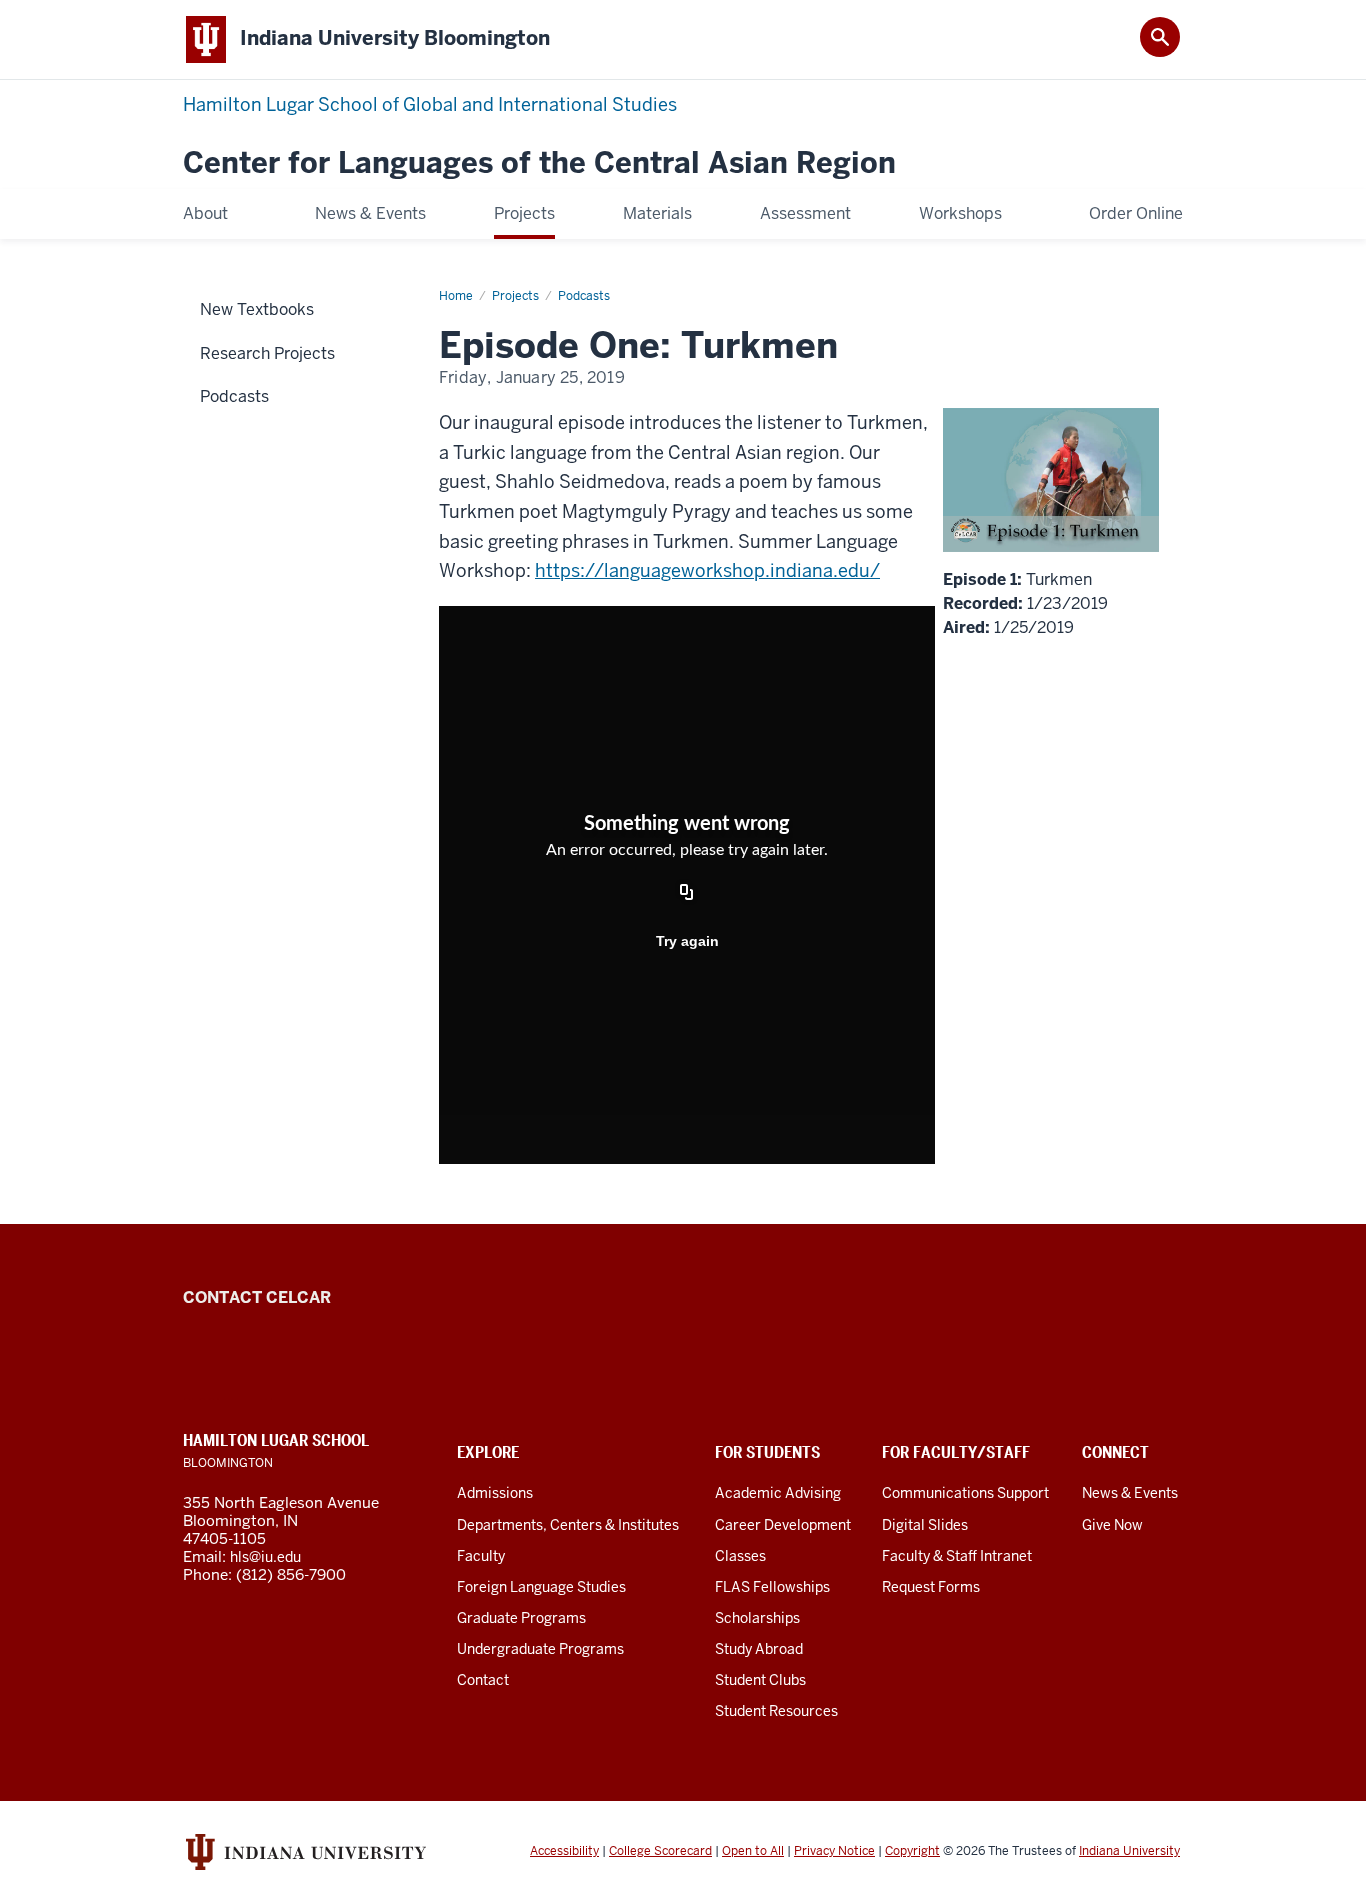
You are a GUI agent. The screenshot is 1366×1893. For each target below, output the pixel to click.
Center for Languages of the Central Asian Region (539, 163)
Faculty (481, 1556)
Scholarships (757, 1618)
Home (456, 296)
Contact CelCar (257, 1297)
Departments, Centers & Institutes (568, 1525)
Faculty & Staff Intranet (957, 1556)
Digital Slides (925, 1525)
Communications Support (965, 1493)
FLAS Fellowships (772, 1587)
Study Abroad (759, 1649)
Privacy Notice (834, 1851)
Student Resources (776, 1711)
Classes (740, 1556)
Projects (515, 296)
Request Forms (931, 1587)
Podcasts (584, 296)
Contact (483, 1680)
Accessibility (564, 1851)
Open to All (753, 1851)
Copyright (912, 1851)
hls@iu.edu (265, 1557)
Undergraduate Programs (540, 1649)
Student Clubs (760, 1680)
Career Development (783, 1525)
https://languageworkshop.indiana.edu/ (707, 570)
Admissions (495, 1493)
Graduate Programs (521, 1618)
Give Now (1112, 1525)
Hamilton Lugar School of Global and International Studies (430, 104)
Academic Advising (778, 1493)
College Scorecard (660, 1851)
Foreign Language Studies (541, 1587)
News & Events (1130, 1493)
